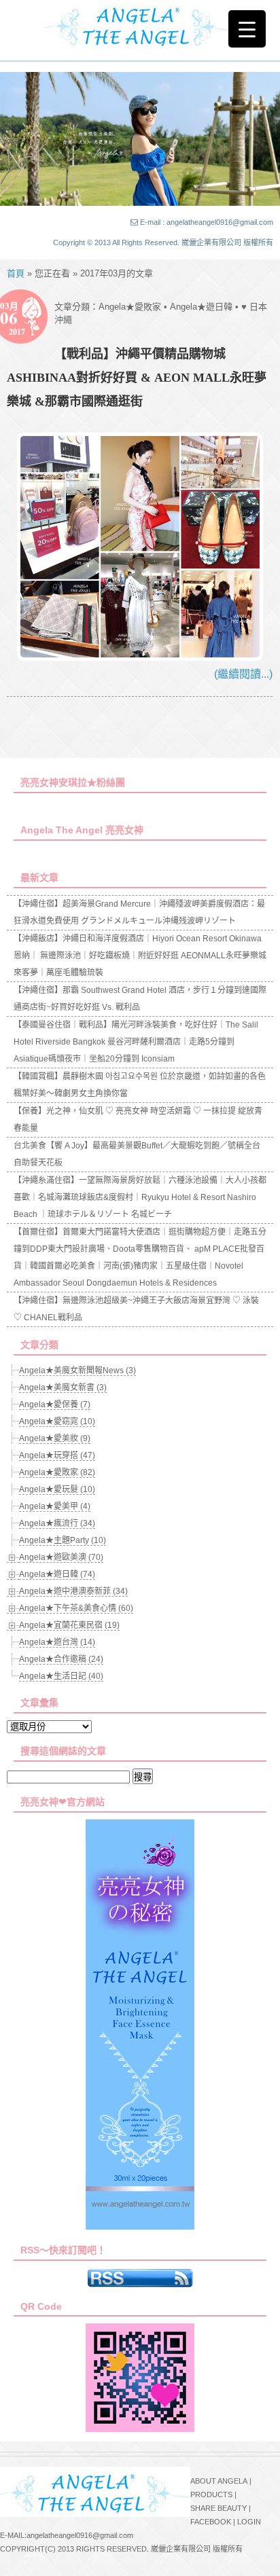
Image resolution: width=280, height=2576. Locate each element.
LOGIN (249, 2522)
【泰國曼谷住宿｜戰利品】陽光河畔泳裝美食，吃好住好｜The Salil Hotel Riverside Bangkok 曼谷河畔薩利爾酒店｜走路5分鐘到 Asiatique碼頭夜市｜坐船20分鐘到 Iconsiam (136, 1042)
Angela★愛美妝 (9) (55, 1438)
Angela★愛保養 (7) (55, 1404)
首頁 (16, 273)
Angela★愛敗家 (130, 307)
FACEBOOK (211, 2522)
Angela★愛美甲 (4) (55, 1506)
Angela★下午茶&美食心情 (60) (76, 1608)
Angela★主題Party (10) (63, 1540)
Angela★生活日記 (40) (61, 1676)
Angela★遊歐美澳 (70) (61, 1557)
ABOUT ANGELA (219, 2481)
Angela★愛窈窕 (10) (57, 1421)
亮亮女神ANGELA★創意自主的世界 (140, 25)
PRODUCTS (211, 2495)
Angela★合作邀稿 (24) (61, 1659)
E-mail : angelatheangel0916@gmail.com (207, 222)
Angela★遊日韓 (201, 307)
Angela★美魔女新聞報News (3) (77, 1371)
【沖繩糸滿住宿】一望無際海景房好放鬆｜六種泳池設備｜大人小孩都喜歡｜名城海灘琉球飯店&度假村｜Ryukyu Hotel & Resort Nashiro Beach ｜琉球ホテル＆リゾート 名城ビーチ (140, 1197)
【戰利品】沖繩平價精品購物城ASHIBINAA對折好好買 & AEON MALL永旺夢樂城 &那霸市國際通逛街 (137, 378)
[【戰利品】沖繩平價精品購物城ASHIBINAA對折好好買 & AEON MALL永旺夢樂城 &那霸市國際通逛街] (140, 657)
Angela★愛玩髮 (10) (57, 1489)
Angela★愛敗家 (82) (57, 1472)
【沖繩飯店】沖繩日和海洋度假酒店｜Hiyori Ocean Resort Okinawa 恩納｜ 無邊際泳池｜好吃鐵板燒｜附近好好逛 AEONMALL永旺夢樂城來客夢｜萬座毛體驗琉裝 (140, 956)
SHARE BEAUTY (218, 2508)
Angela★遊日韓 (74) (57, 1574)
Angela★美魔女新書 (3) (63, 1387)
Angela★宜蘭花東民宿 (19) (69, 1625)
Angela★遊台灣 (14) (57, 1642)
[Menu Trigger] (247, 29)
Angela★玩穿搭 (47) (57, 1455)
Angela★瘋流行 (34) (57, 1523)
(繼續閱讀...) (243, 674)
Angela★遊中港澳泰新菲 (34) (73, 1591)
